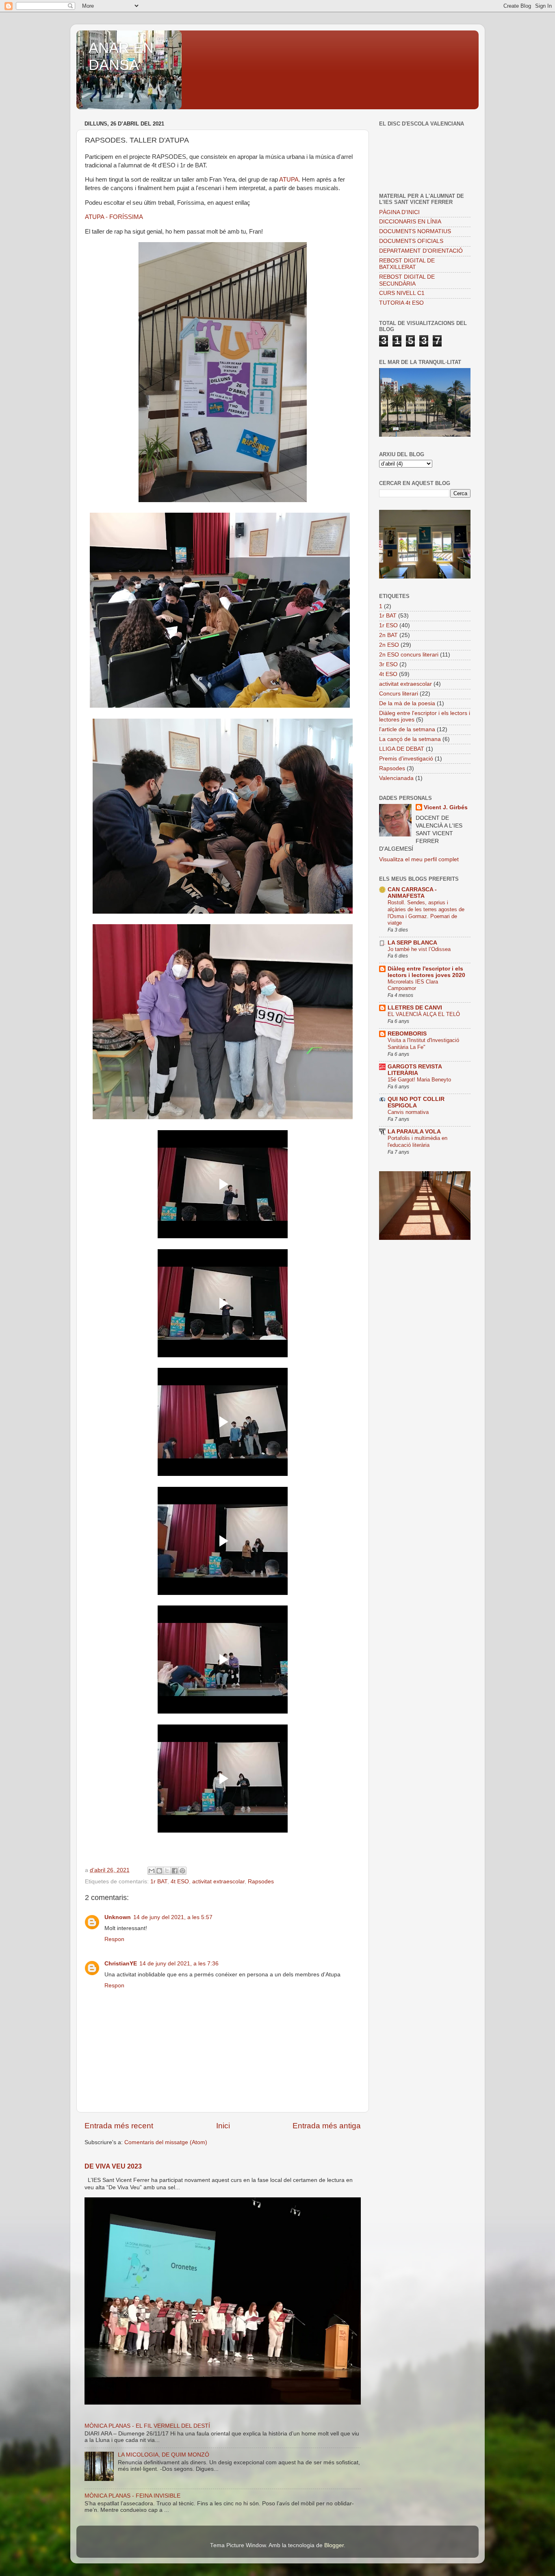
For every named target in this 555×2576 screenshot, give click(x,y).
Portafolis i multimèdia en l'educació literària (417, 1142)
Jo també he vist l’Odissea (419, 949)
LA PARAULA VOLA (414, 1132)
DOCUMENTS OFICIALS (411, 241)
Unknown (118, 1917)
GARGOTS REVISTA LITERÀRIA (415, 1070)
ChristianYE (121, 1964)
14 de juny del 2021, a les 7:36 (179, 1964)
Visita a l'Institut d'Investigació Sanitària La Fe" (423, 1044)
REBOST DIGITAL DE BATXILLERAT (407, 264)
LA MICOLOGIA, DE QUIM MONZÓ (164, 2455)
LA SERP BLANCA (412, 943)
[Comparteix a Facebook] (175, 1871)
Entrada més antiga (327, 2126)
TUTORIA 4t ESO (401, 303)
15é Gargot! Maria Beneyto (419, 1080)
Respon (114, 1939)
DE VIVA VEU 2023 (113, 2166)
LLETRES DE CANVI (415, 1008)
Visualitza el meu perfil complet (419, 859)
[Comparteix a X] (167, 1871)
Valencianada (396, 778)
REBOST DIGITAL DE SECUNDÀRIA (407, 280)
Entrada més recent (119, 2126)
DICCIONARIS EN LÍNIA (410, 222)
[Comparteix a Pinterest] (182, 1871)
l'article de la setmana (407, 729)
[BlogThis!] (159, 1871)
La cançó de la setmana (410, 739)
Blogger (334, 2545)
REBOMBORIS (407, 1034)
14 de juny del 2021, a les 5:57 (173, 1917)
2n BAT (388, 635)
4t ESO (180, 1882)
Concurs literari (399, 694)
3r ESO (388, 664)
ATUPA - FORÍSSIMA (114, 217)
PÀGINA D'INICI (399, 212)
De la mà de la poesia (407, 703)
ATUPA (289, 180)
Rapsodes (261, 1882)
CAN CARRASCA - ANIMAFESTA (412, 893)
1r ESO (388, 625)
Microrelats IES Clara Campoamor (413, 985)
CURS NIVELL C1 (402, 293)
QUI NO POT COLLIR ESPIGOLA (416, 1102)
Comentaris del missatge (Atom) (166, 2142)
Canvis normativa (408, 1112)
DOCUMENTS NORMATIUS (415, 231)
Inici (223, 2126)
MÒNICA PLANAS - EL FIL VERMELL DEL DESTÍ (147, 2426)
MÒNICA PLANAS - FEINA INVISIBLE (132, 2496)
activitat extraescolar (218, 1882)
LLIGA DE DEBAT (402, 749)
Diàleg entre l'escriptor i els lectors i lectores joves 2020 (426, 972)
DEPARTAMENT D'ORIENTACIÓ (421, 251)
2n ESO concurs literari (409, 655)
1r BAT (159, 1882)
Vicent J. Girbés (446, 807)
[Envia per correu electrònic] (152, 1871)
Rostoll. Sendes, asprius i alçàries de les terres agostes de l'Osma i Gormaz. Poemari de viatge (426, 913)
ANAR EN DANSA (121, 56)
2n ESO (389, 645)
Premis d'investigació (406, 759)
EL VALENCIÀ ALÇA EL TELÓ (424, 1014)
